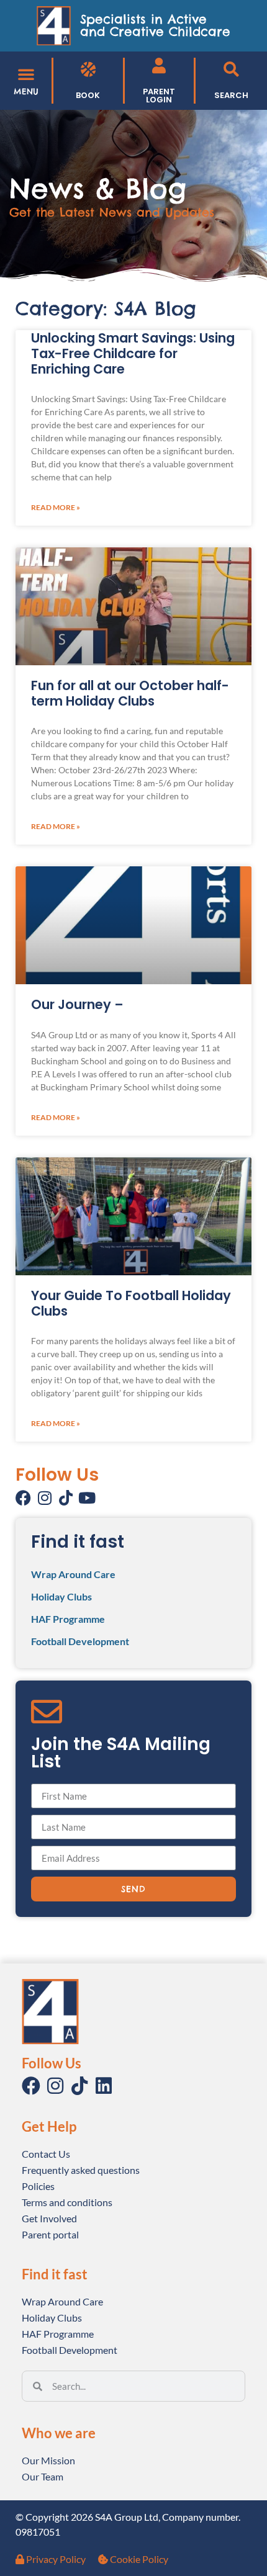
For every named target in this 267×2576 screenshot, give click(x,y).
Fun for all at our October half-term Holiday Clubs (130, 693)
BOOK (88, 95)
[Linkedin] (104, 2086)
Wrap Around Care (73, 1574)
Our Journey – (77, 1004)
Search (231, 95)
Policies (38, 2186)
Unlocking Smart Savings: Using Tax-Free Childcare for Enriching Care (133, 353)
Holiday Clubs (61, 1596)
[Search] (231, 69)
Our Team (43, 2476)
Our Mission (48, 2460)
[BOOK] (88, 69)
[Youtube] (87, 1498)
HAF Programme (68, 1619)
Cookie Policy (138, 2559)
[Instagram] (44, 1498)
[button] (26, 74)
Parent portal (50, 2234)
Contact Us (46, 2154)
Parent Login (159, 96)
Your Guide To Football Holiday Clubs (131, 1303)
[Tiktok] (66, 1498)
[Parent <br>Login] (159, 65)
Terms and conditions (67, 2202)
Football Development (80, 1641)
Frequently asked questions (81, 2170)
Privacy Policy (55, 2559)
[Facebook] (23, 1498)
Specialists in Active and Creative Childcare (155, 25)
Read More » (56, 507)
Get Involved (49, 2218)
